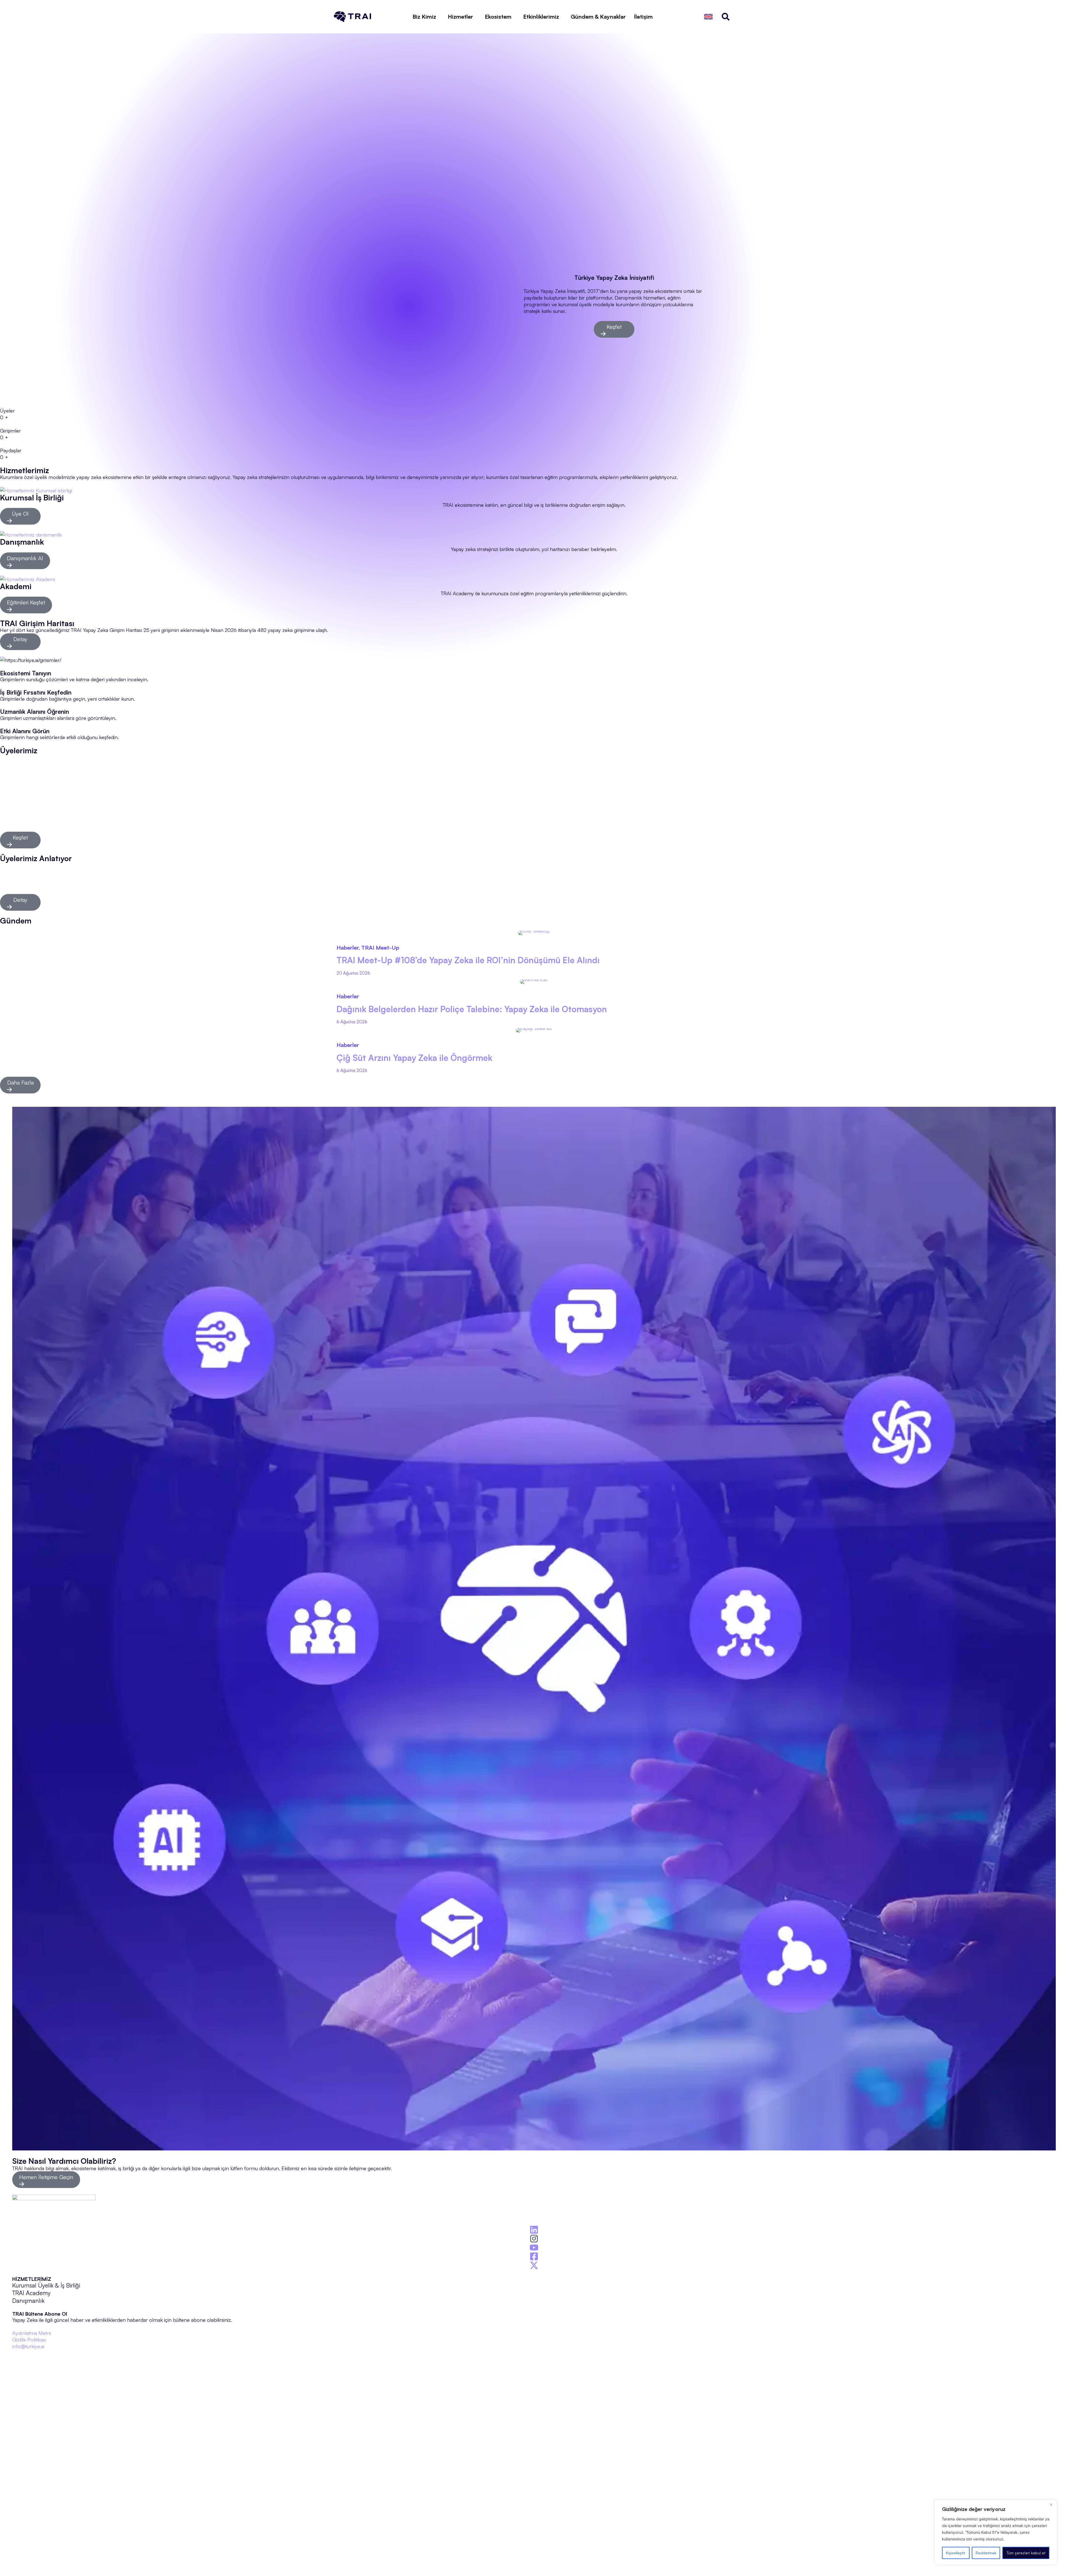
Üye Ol (20, 514)
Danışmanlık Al (25, 558)
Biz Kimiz (424, 17)
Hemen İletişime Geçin (46, 2177)
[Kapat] (1051, 2505)
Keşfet (614, 327)
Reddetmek (986, 2553)
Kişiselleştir (956, 2553)
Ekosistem (498, 17)
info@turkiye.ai (28, 2346)
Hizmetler (460, 17)
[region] (996, 2532)
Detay (20, 639)
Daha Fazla (20, 1082)
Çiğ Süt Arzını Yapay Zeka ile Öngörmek (414, 1058)
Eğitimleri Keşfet (26, 602)
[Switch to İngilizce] (708, 17)
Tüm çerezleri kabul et (1026, 2553)
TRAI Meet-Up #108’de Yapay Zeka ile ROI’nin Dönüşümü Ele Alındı (468, 960)
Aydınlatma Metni (32, 2333)
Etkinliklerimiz (541, 17)
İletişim (643, 17)
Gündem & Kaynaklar (598, 17)
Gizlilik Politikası (29, 2339)
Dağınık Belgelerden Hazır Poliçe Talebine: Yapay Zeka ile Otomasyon (472, 1009)
